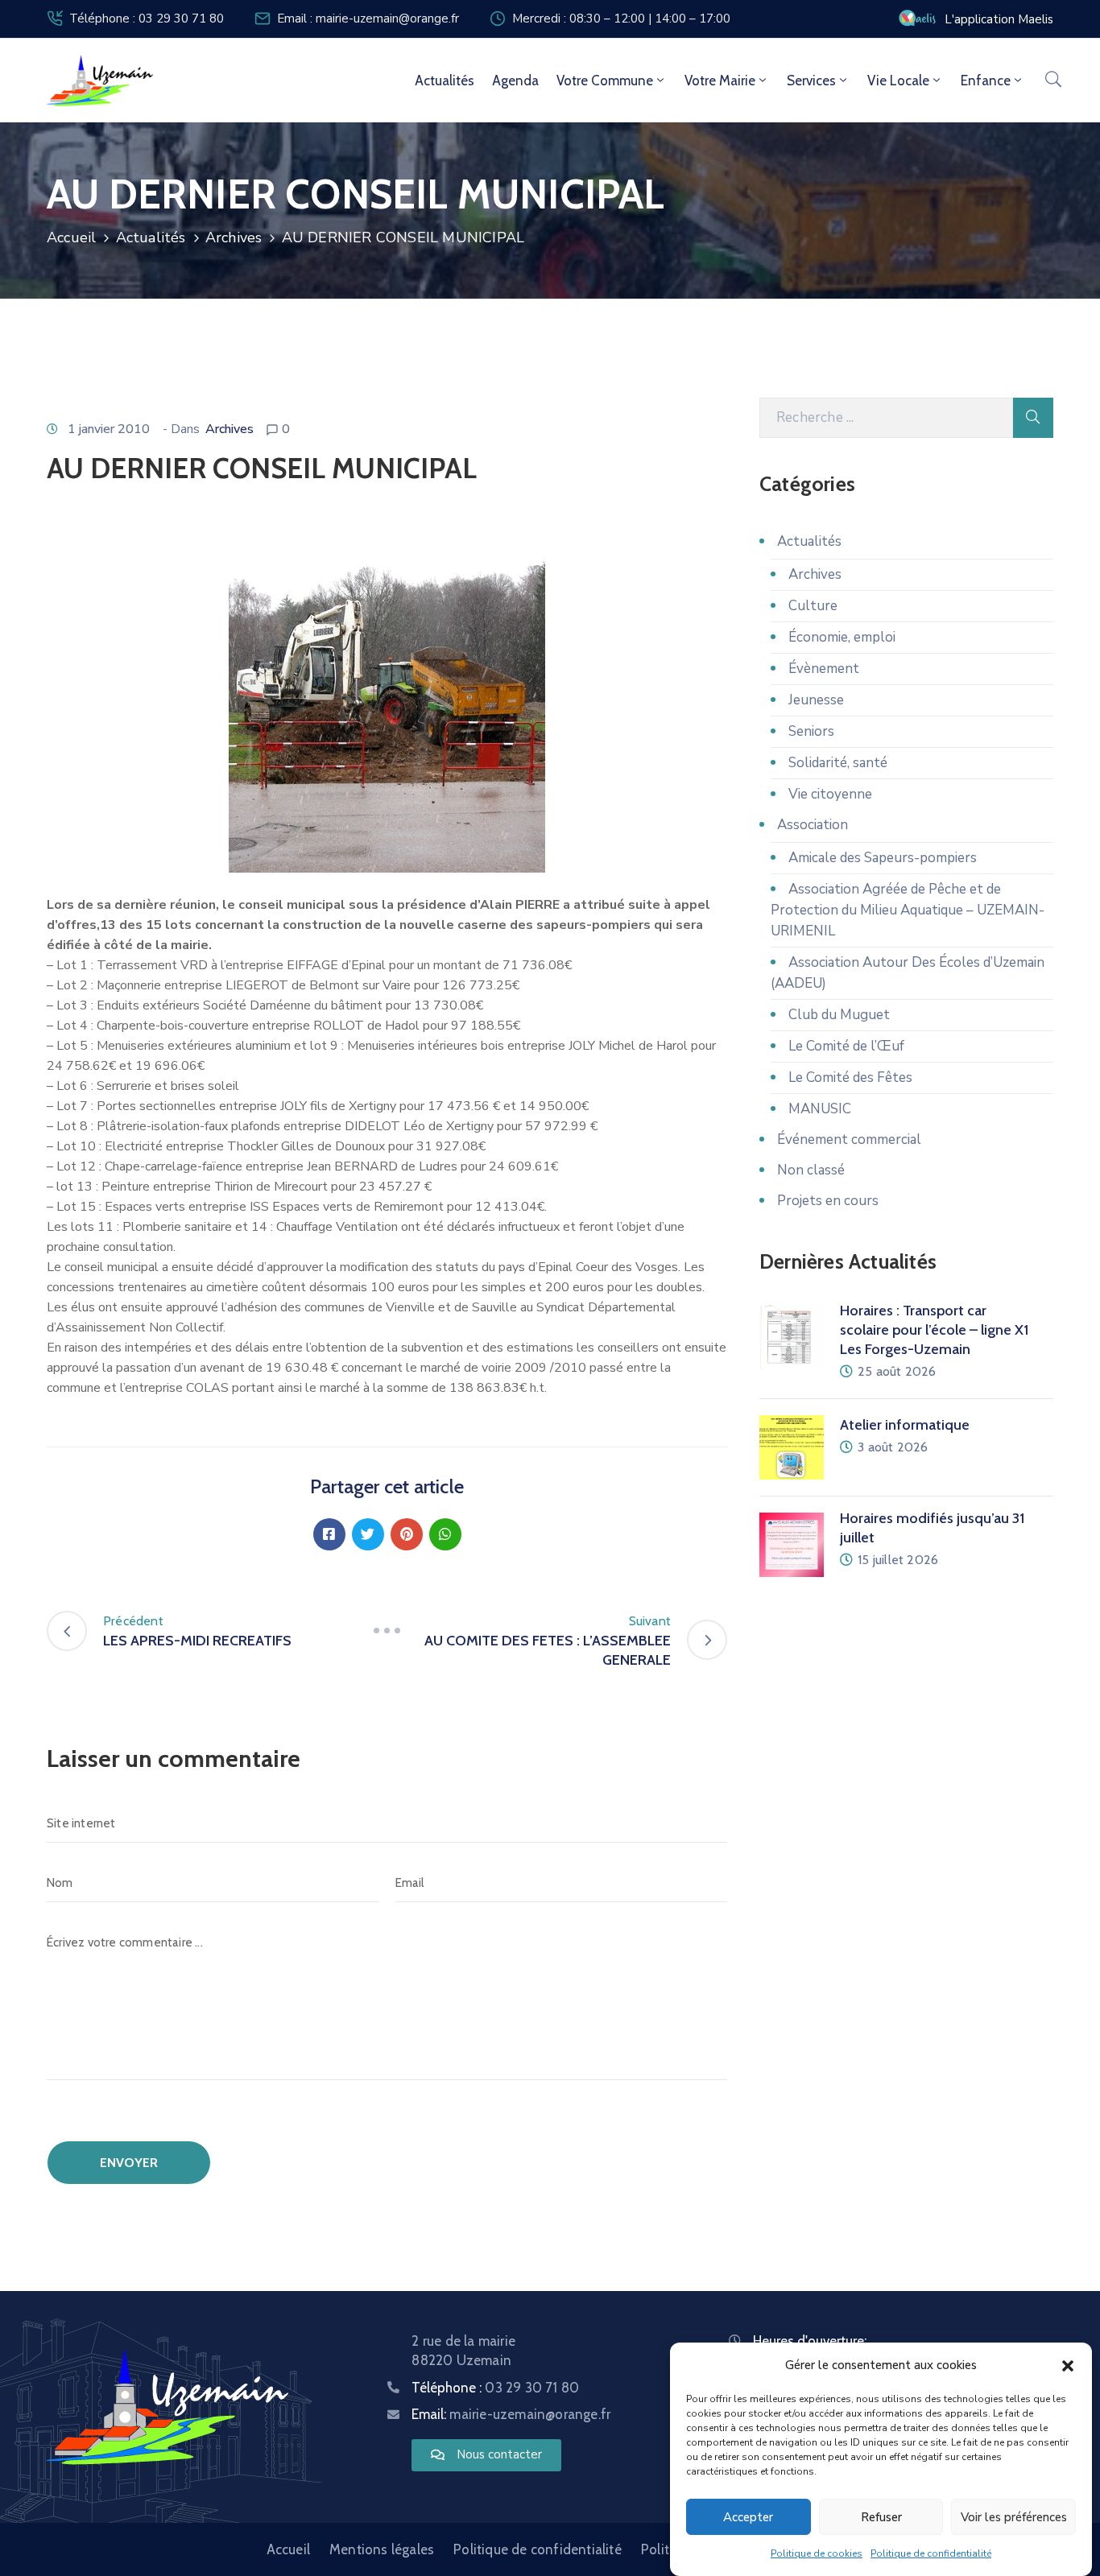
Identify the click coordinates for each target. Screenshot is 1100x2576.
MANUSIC (820, 1109)
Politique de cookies (817, 2553)
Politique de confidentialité (931, 2553)
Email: (511, 2414)
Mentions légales (382, 2549)
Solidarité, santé (838, 763)
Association (813, 825)
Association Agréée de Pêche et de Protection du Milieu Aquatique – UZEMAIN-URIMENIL (908, 910)
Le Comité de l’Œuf (846, 1046)
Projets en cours (828, 1201)
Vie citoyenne (830, 794)
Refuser (881, 2517)
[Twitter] (368, 1534)
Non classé (811, 1170)
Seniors (811, 731)
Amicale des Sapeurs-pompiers (883, 858)
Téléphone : (495, 2388)
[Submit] (1033, 418)
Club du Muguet (839, 1015)
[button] (1068, 2365)
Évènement (824, 669)
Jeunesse (816, 700)
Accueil (71, 237)
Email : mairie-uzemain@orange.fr (368, 19)
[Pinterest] (407, 1534)
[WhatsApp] (445, 1534)
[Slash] (387, 1631)
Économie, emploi (842, 637)
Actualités (445, 80)
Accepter (748, 2517)
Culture (813, 606)
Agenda (515, 80)
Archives (234, 237)
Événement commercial (849, 1139)
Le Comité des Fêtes (850, 1077)
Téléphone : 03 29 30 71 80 (147, 19)
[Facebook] (329, 1534)
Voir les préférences (1014, 2517)
